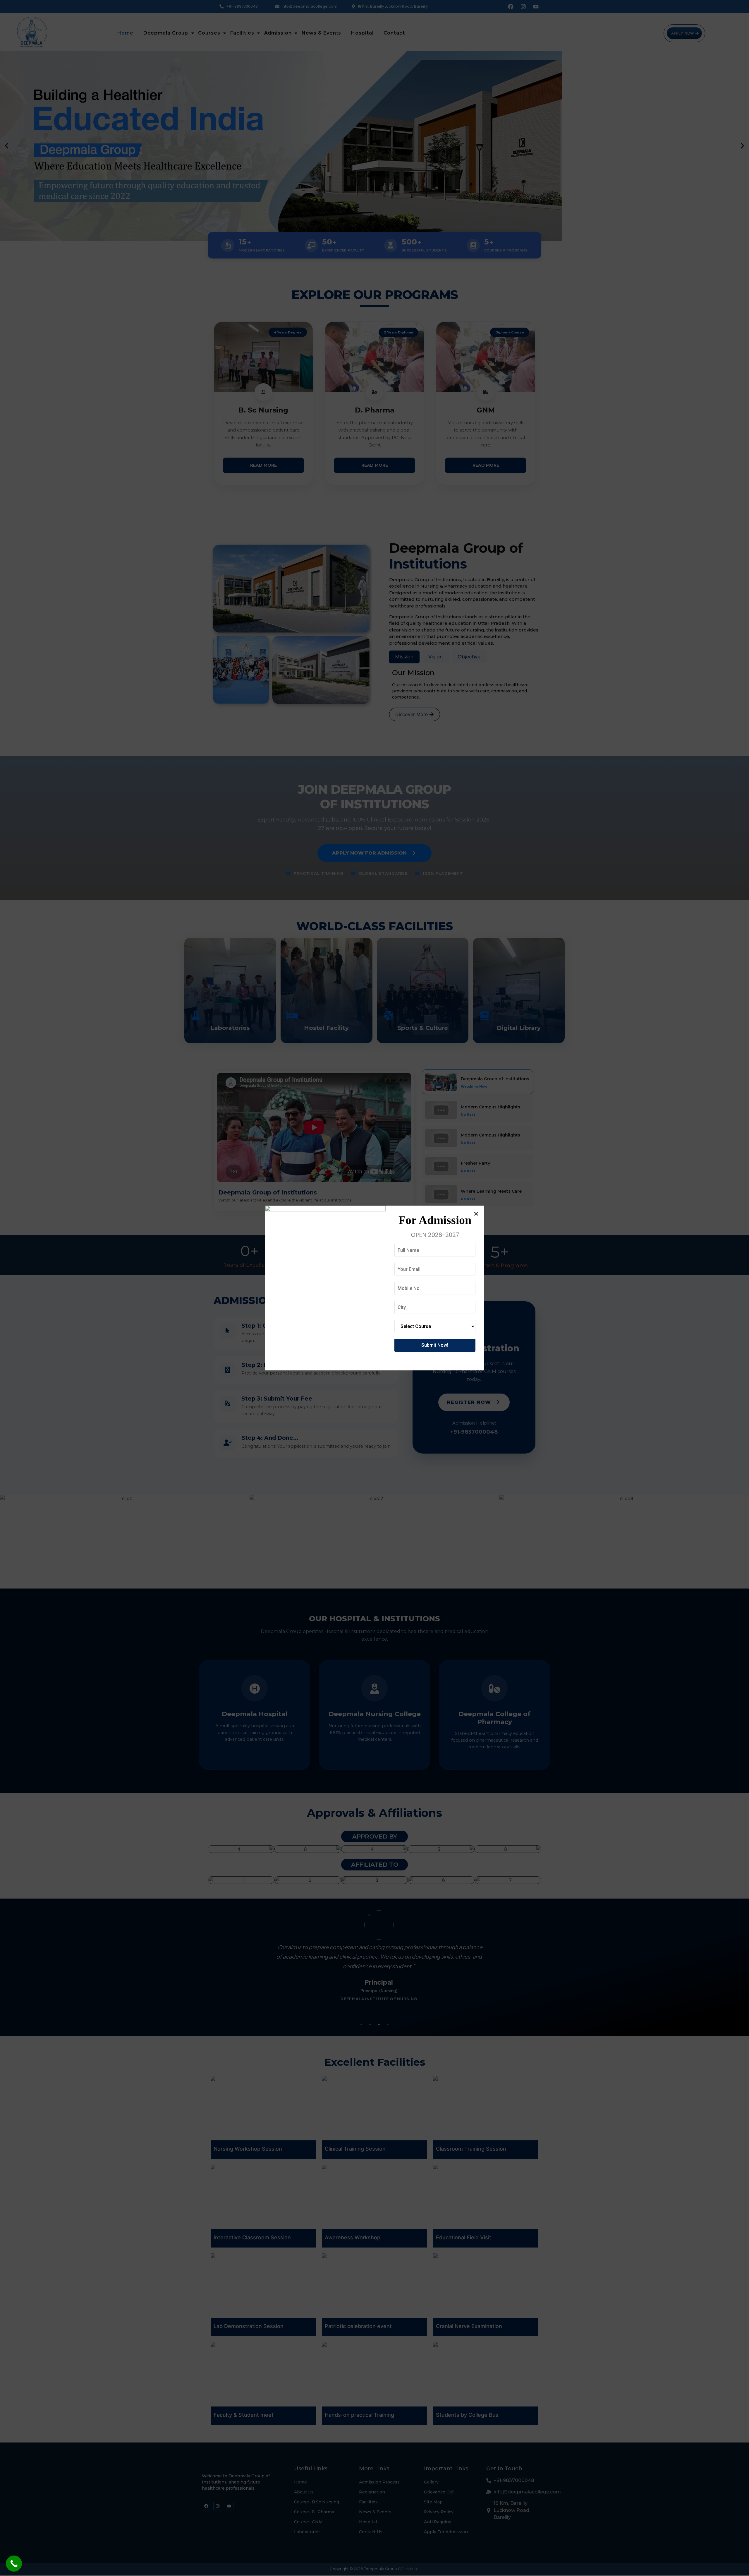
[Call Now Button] (14, 2564)
